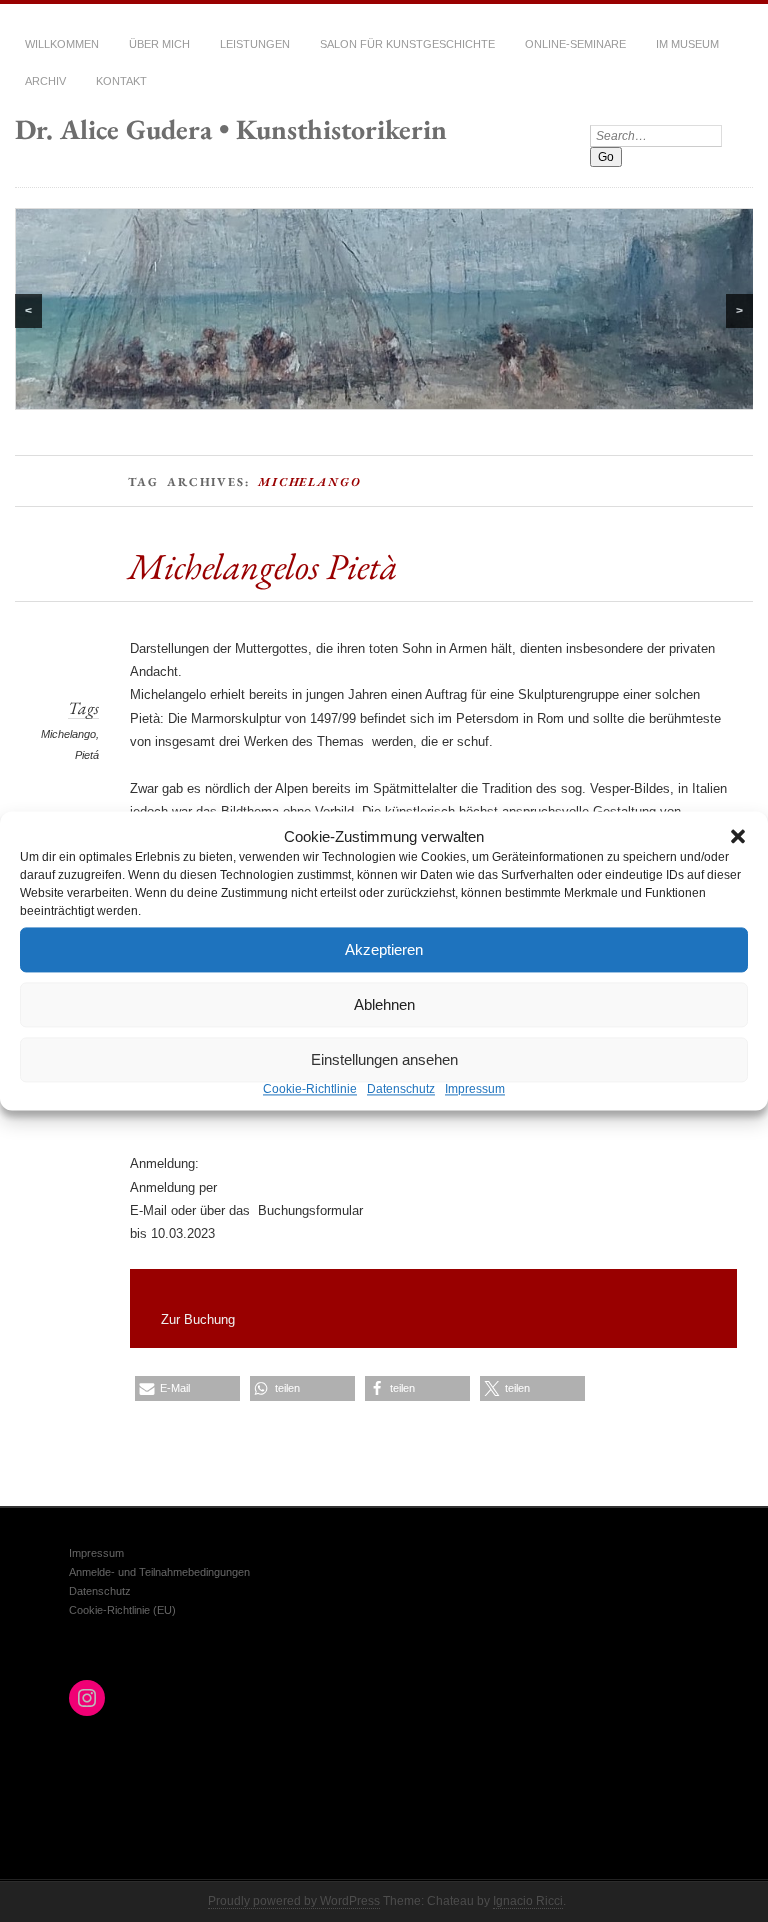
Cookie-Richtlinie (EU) (122, 1610)
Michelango (68, 734)
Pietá (87, 755)
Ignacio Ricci (528, 1901)
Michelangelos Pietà (263, 566)
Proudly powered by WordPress (294, 1901)
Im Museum (687, 44)
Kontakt (121, 81)
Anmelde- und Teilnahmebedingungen (159, 1572)
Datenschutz (401, 1089)
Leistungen (255, 44)
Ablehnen (384, 1004)
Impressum (475, 1089)
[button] (738, 836)
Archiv (45, 81)
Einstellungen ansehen (384, 1059)
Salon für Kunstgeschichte (407, 44)
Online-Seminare (575, 44)
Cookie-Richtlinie (310, 1089)
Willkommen (62, 44)
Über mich (159, 44)
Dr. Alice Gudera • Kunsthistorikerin (231, 129)
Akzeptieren (384, 949)
